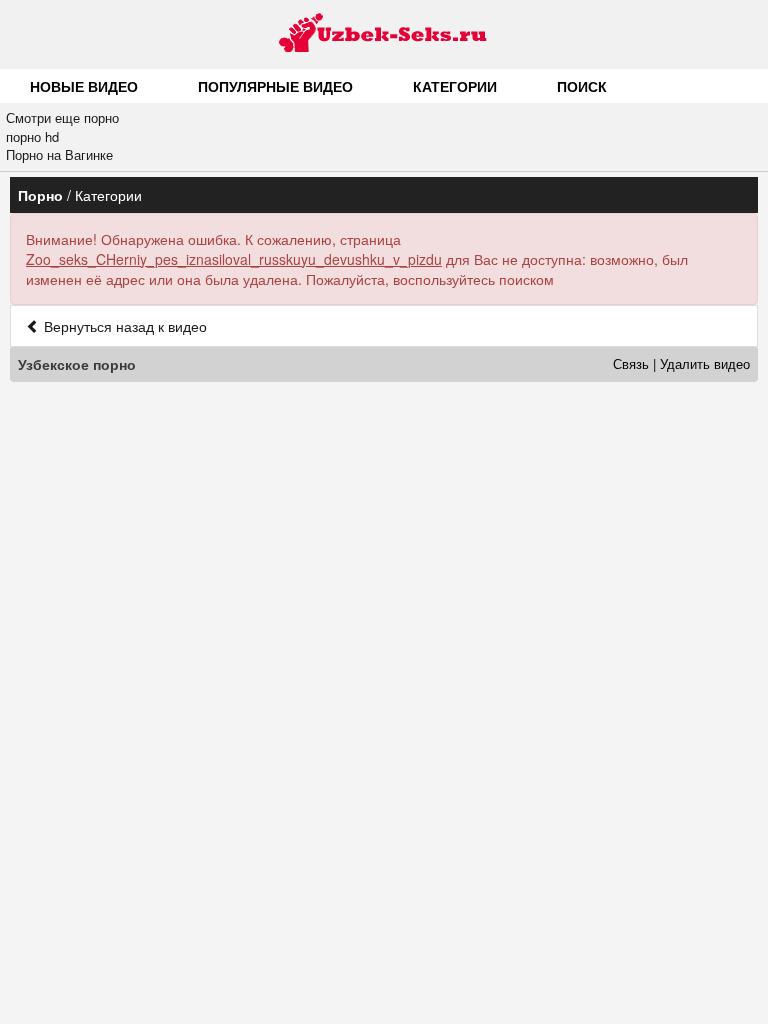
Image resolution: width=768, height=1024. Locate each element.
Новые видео (84, 86)
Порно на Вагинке (59, 154)
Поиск (582, 86)
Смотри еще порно (62, 117)
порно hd (32, 136)
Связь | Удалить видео (681, 363)
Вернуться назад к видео (123, 326)
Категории (455, 86)
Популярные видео (275, 86)
